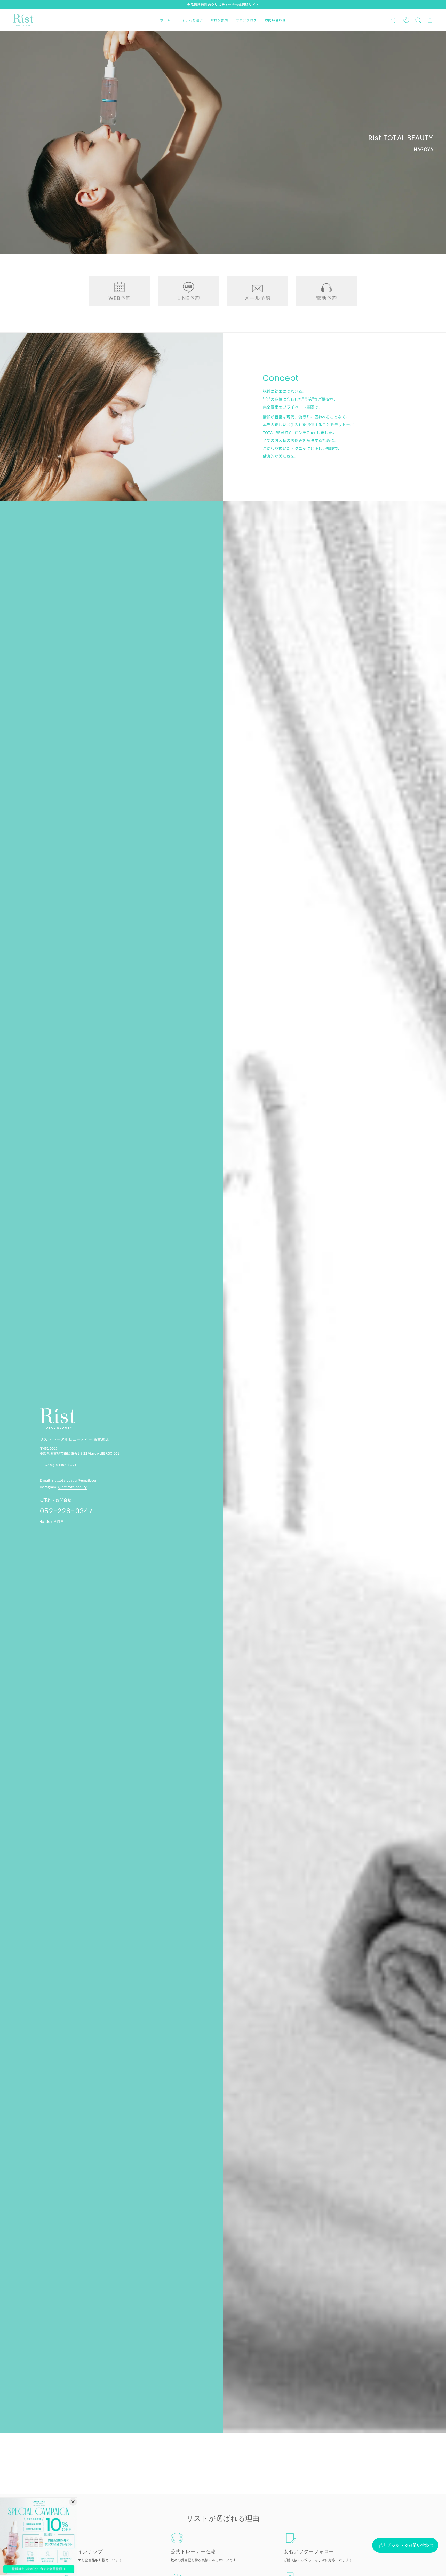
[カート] (430, 20)
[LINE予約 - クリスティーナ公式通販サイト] (189, 291)
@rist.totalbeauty (72, 1487)
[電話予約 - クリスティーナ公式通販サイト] (326, 291)
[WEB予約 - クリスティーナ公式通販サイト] (120, 291)
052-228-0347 (66, 1511)
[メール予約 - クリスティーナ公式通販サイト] (257, 291)
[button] (190, 20)
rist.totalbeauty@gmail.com (75, 1480)
